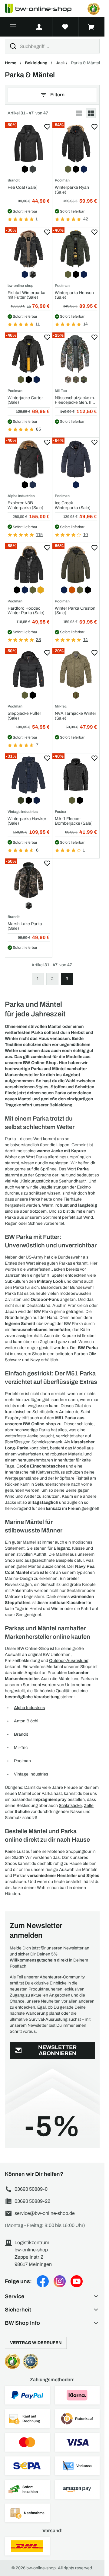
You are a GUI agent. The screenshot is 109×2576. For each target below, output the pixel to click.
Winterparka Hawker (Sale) (27, 821)
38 (38, 640)
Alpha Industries (29, 1708)
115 (39, 535)
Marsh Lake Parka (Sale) (25, 926)
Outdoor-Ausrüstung (69, 1661)
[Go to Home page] (42, 9)
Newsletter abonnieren (57, 2050)
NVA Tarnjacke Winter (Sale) (76, 716)
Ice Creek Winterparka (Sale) (73, 505)
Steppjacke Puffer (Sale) (24, 716)
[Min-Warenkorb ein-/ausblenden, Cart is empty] (91, 27)
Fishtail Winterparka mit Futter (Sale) (26, 295)
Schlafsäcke (70, 1806)
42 (86, 219)
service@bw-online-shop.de (45, 2213)
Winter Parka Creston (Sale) (75, 611)
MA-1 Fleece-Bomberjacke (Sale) (74, 821)
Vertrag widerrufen (36, 2343)
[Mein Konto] (39, 27)
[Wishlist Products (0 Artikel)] (65, 27)
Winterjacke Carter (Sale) (25, 400)
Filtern (57, 95)
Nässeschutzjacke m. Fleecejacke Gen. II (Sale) (75, 400)
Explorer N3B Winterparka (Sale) (25, 505)
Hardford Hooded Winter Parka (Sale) (26, 611)
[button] (52, 2296)
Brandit (21, 1734)
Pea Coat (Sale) (23, 187)
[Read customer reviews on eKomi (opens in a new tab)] (94, 9)
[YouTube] (77, 2281)
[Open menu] (13, 27)
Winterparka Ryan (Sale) (72, 190)
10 (86, 535)
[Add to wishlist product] (47, 127)
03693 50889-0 (31, 2189)
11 (38, 324)
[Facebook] (43, 2281)
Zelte (89, 1806)
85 (38, 429)
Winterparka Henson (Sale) (74, 295)
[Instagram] (60, 2281)
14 (86, 324)
